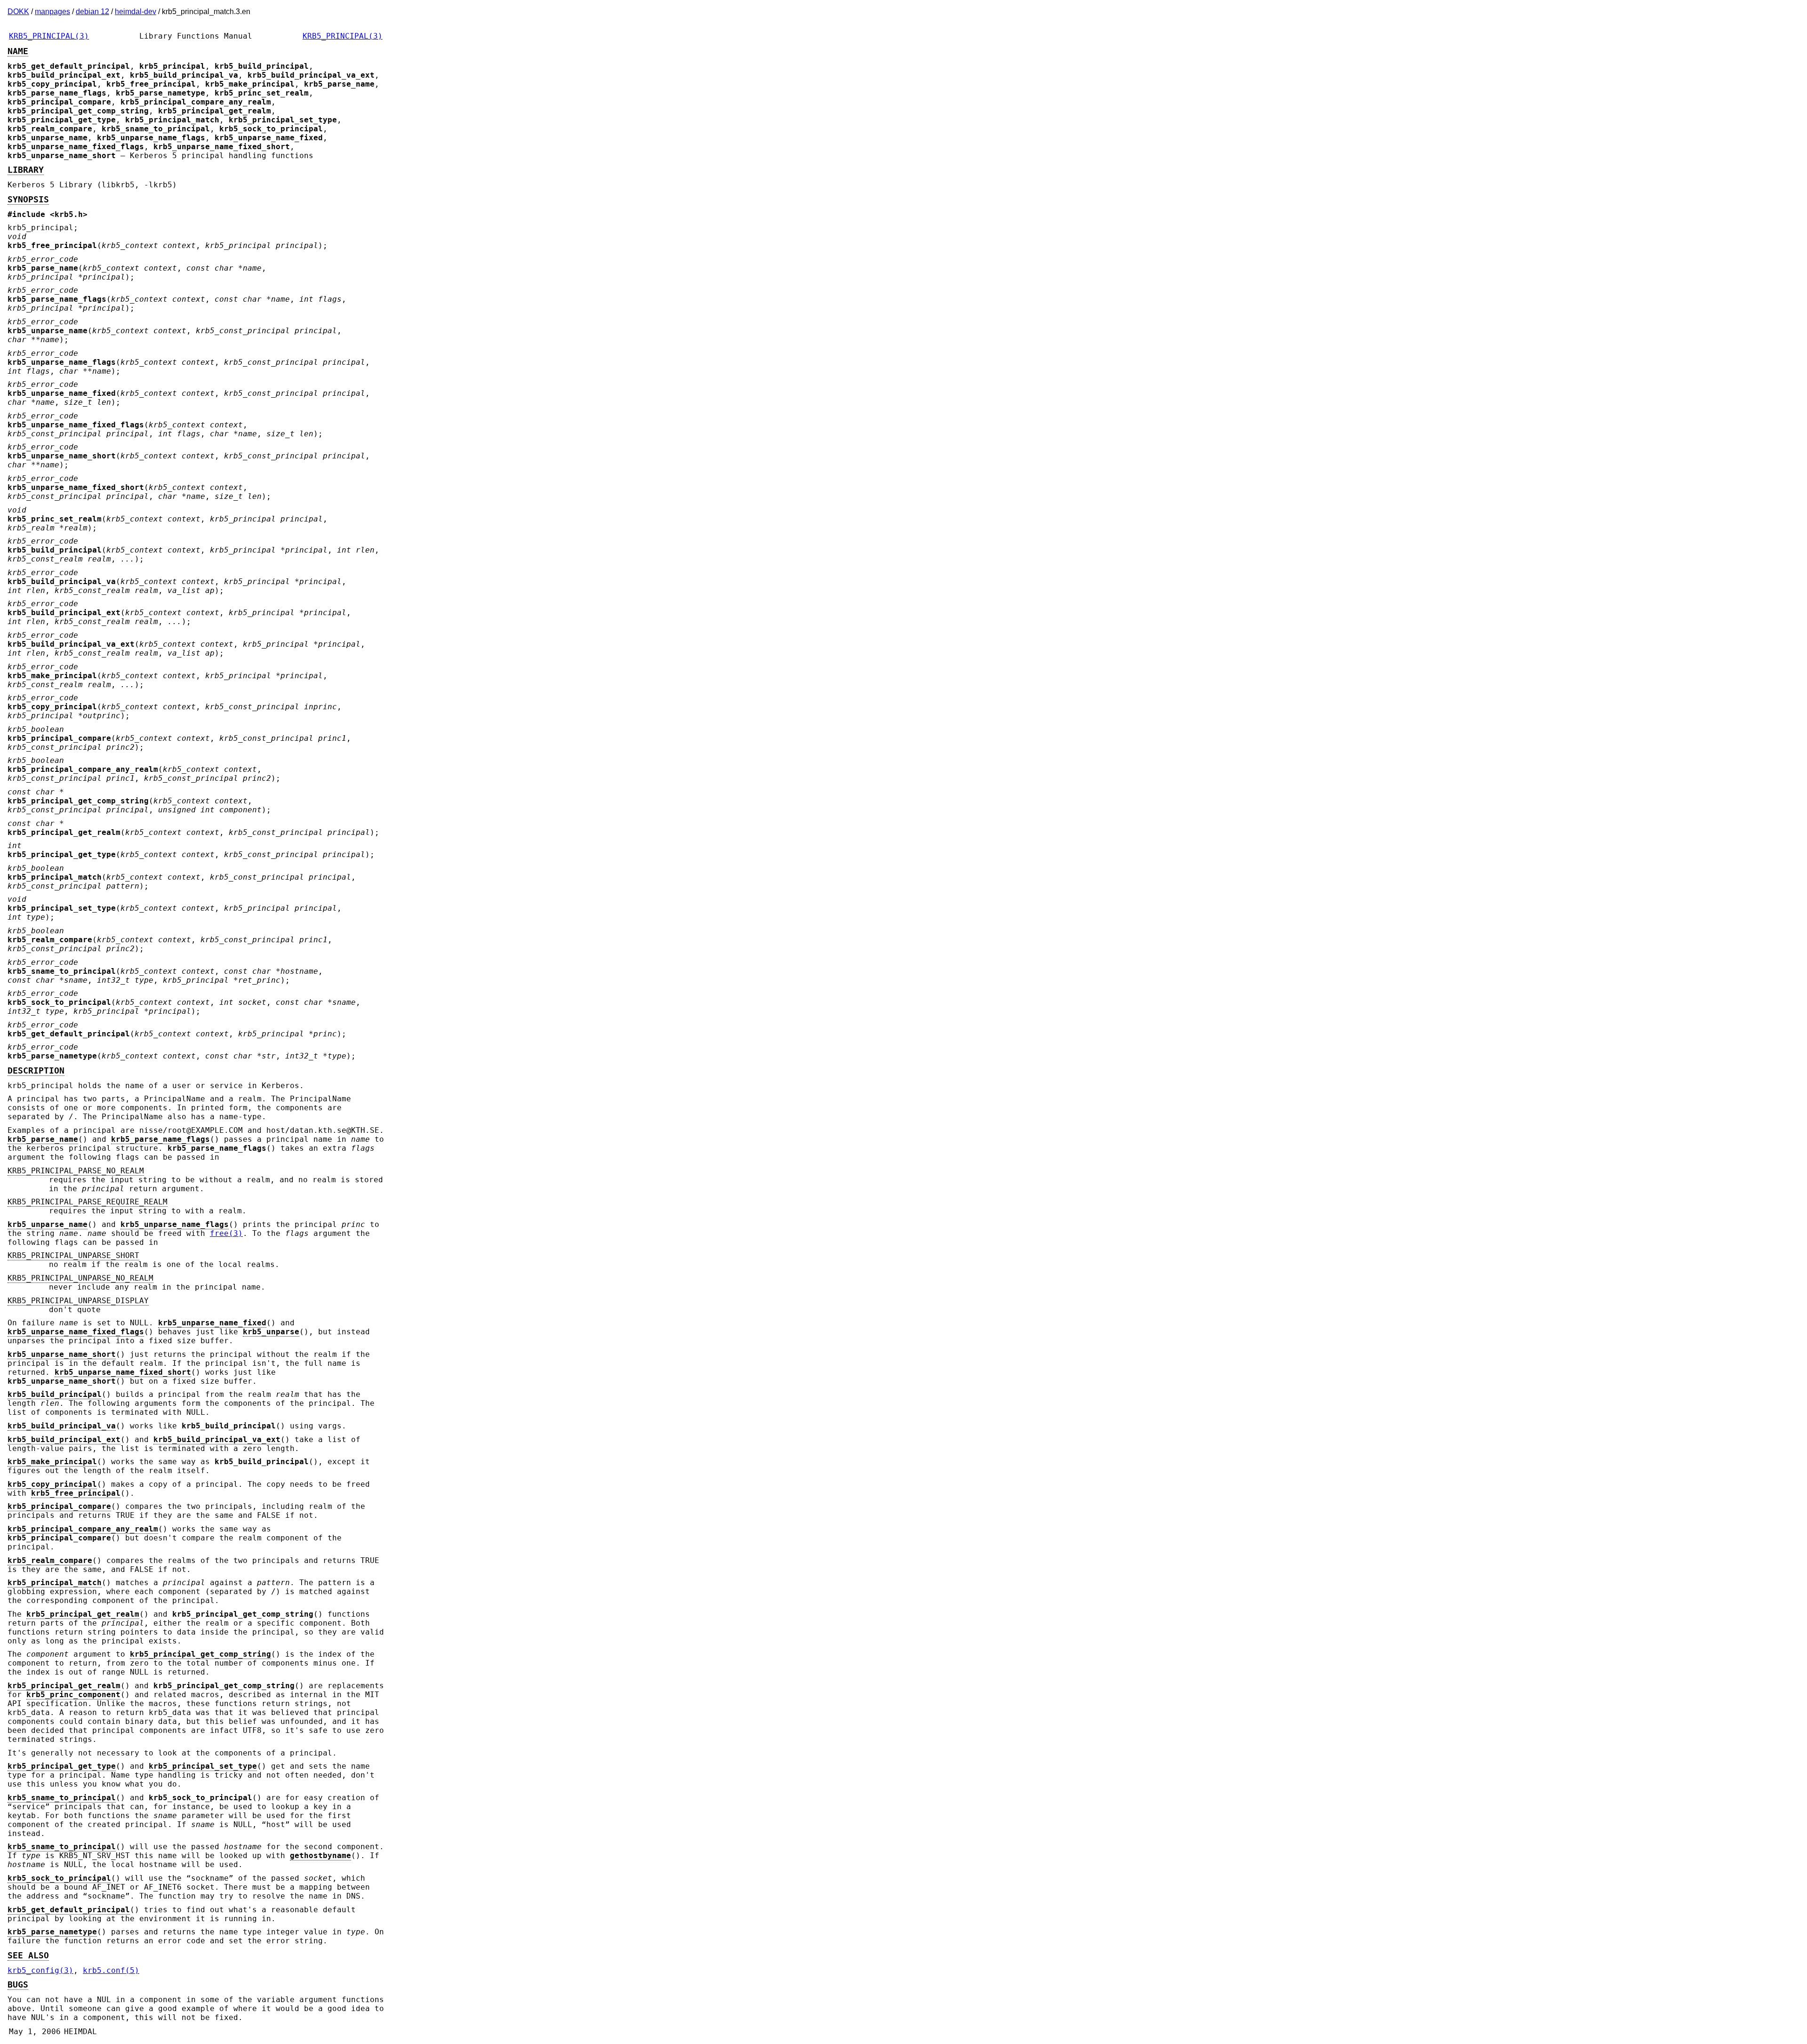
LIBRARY (26, 170)
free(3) (226, 1233)
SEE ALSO (28, 1956)
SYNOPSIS (28, 200)
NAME (18, 51)
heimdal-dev (136, 12)
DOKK (18, 12)
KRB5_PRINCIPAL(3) (49, 36)
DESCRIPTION (36, 1071)
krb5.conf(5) (111, 1970)
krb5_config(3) (40, 1970)
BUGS (18, 1985)
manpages (52, 12)
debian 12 (92, 12)
